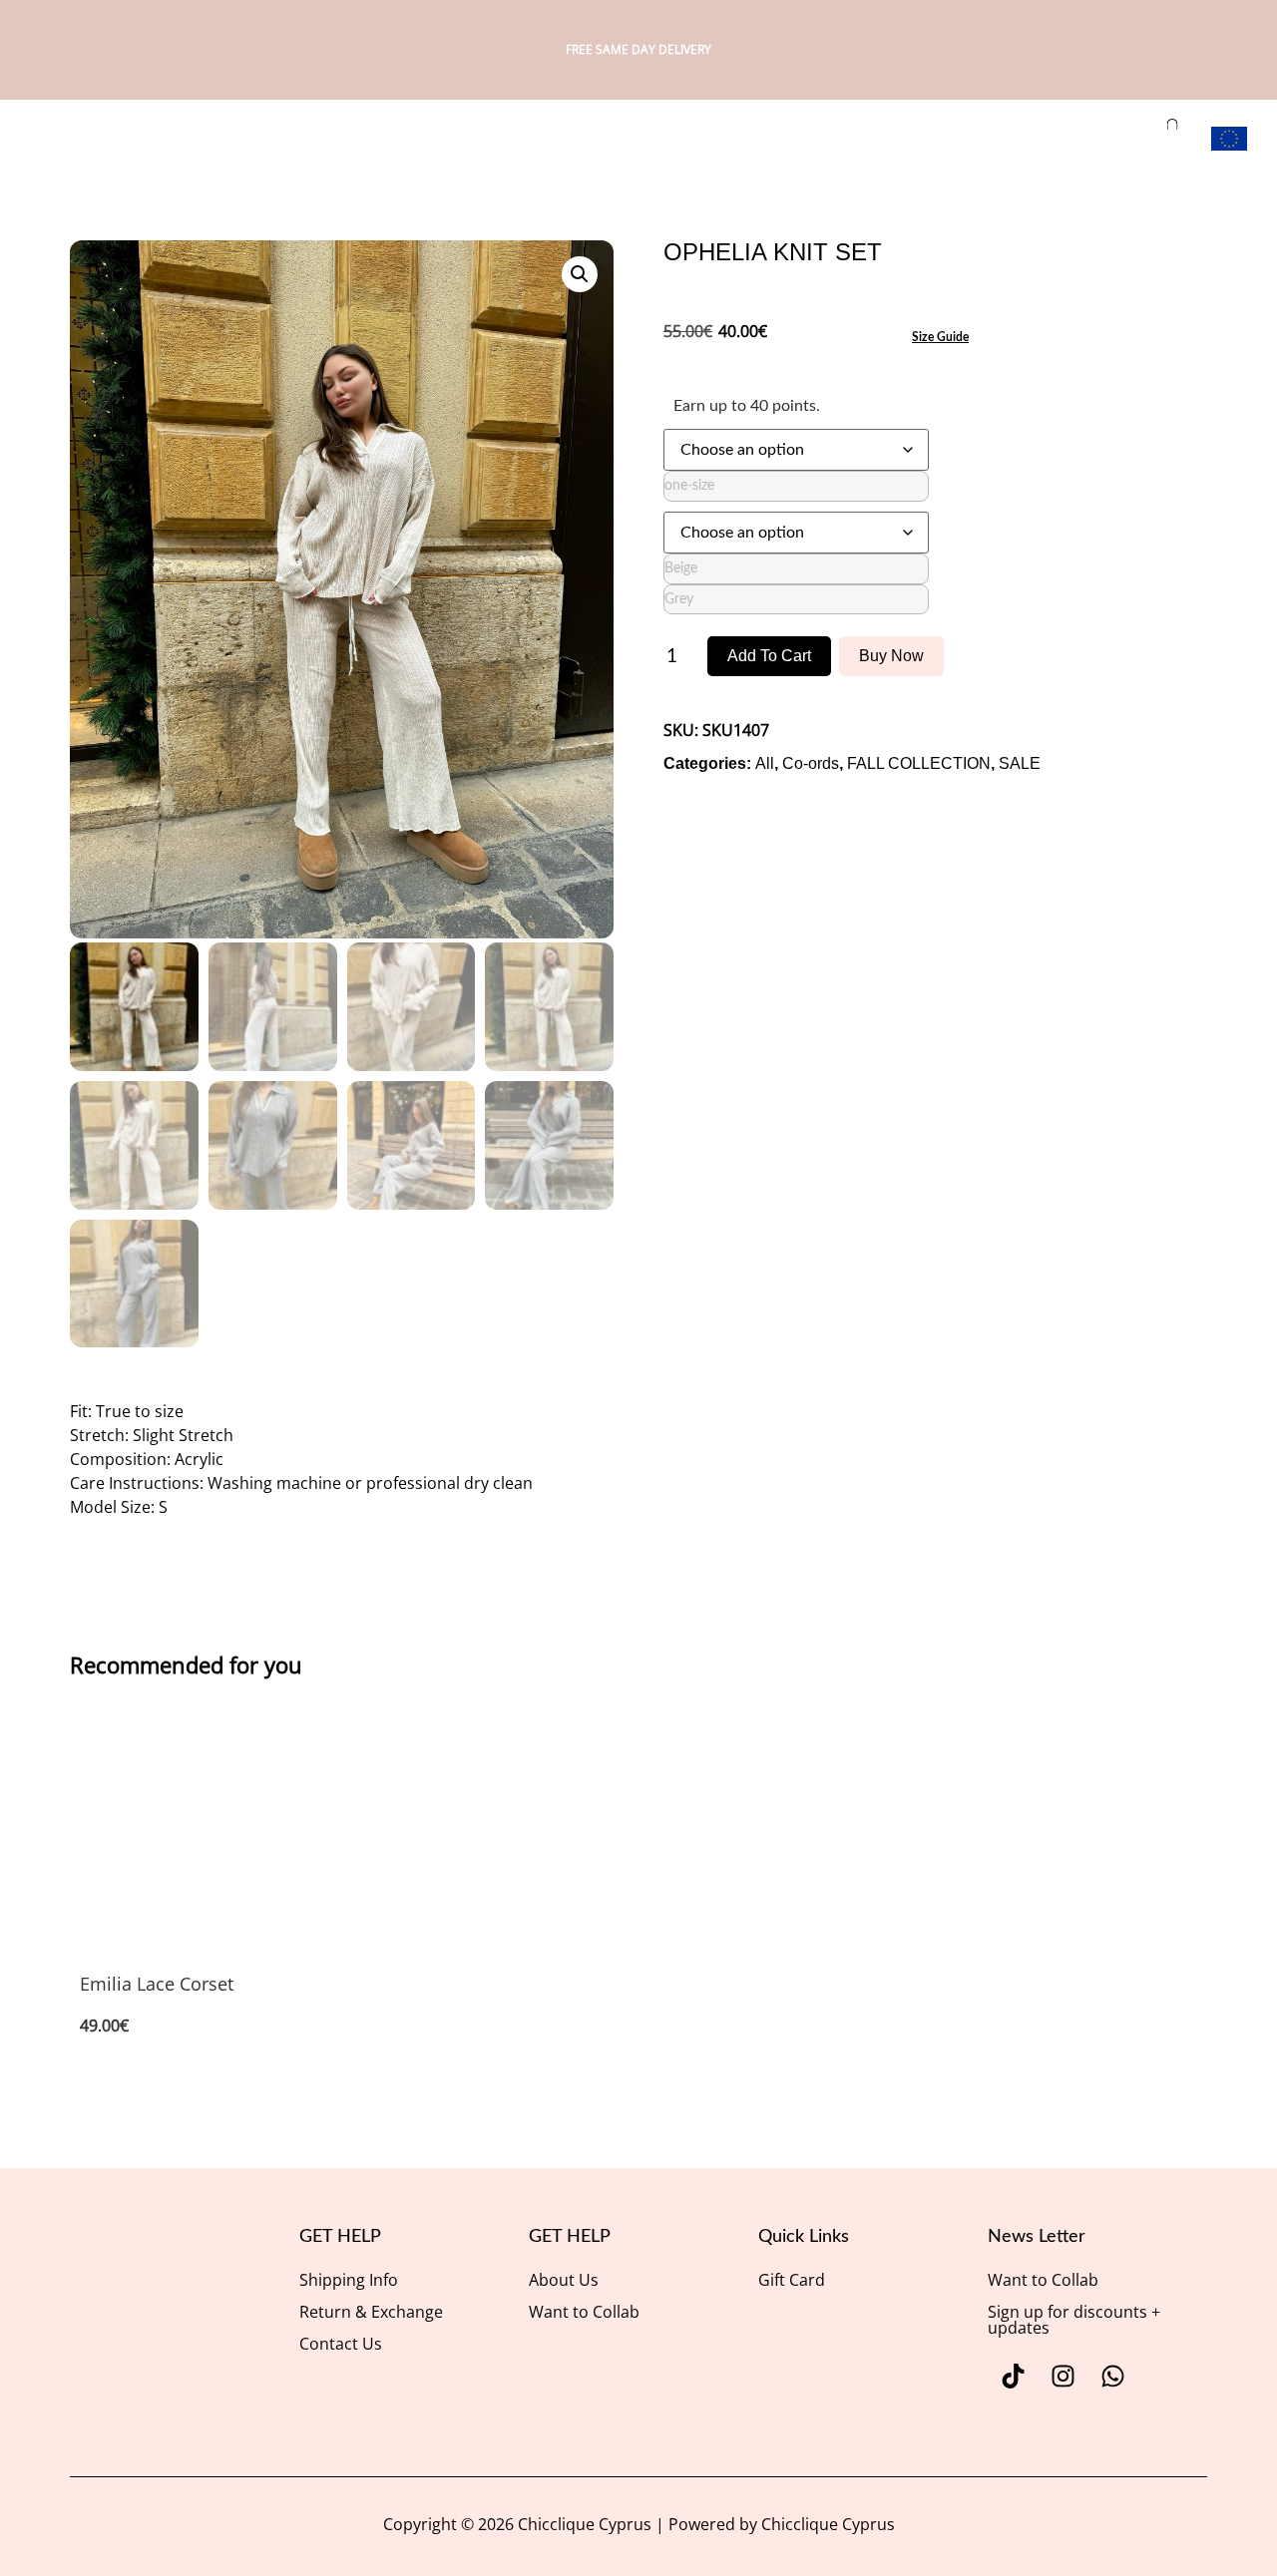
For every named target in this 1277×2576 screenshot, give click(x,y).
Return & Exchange (371, 2312)
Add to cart (769, 656)
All (765, 763)
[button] (580, 274)
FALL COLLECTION (919, 763)
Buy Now (891, 656)
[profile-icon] (1095, 136)
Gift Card (792, 2280)
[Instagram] (1063, 2377)
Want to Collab (584, 2312)
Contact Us (341, 2344)
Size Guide (940, 337)
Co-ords (811, 763)
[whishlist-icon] (1131, 136)
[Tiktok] (1013, 2377)
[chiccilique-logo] (71, 141)
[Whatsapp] (1112, 2377)
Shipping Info (349, 2280)
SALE (1020, 763)
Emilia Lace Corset (157, 1984)
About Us (564, 2280)
